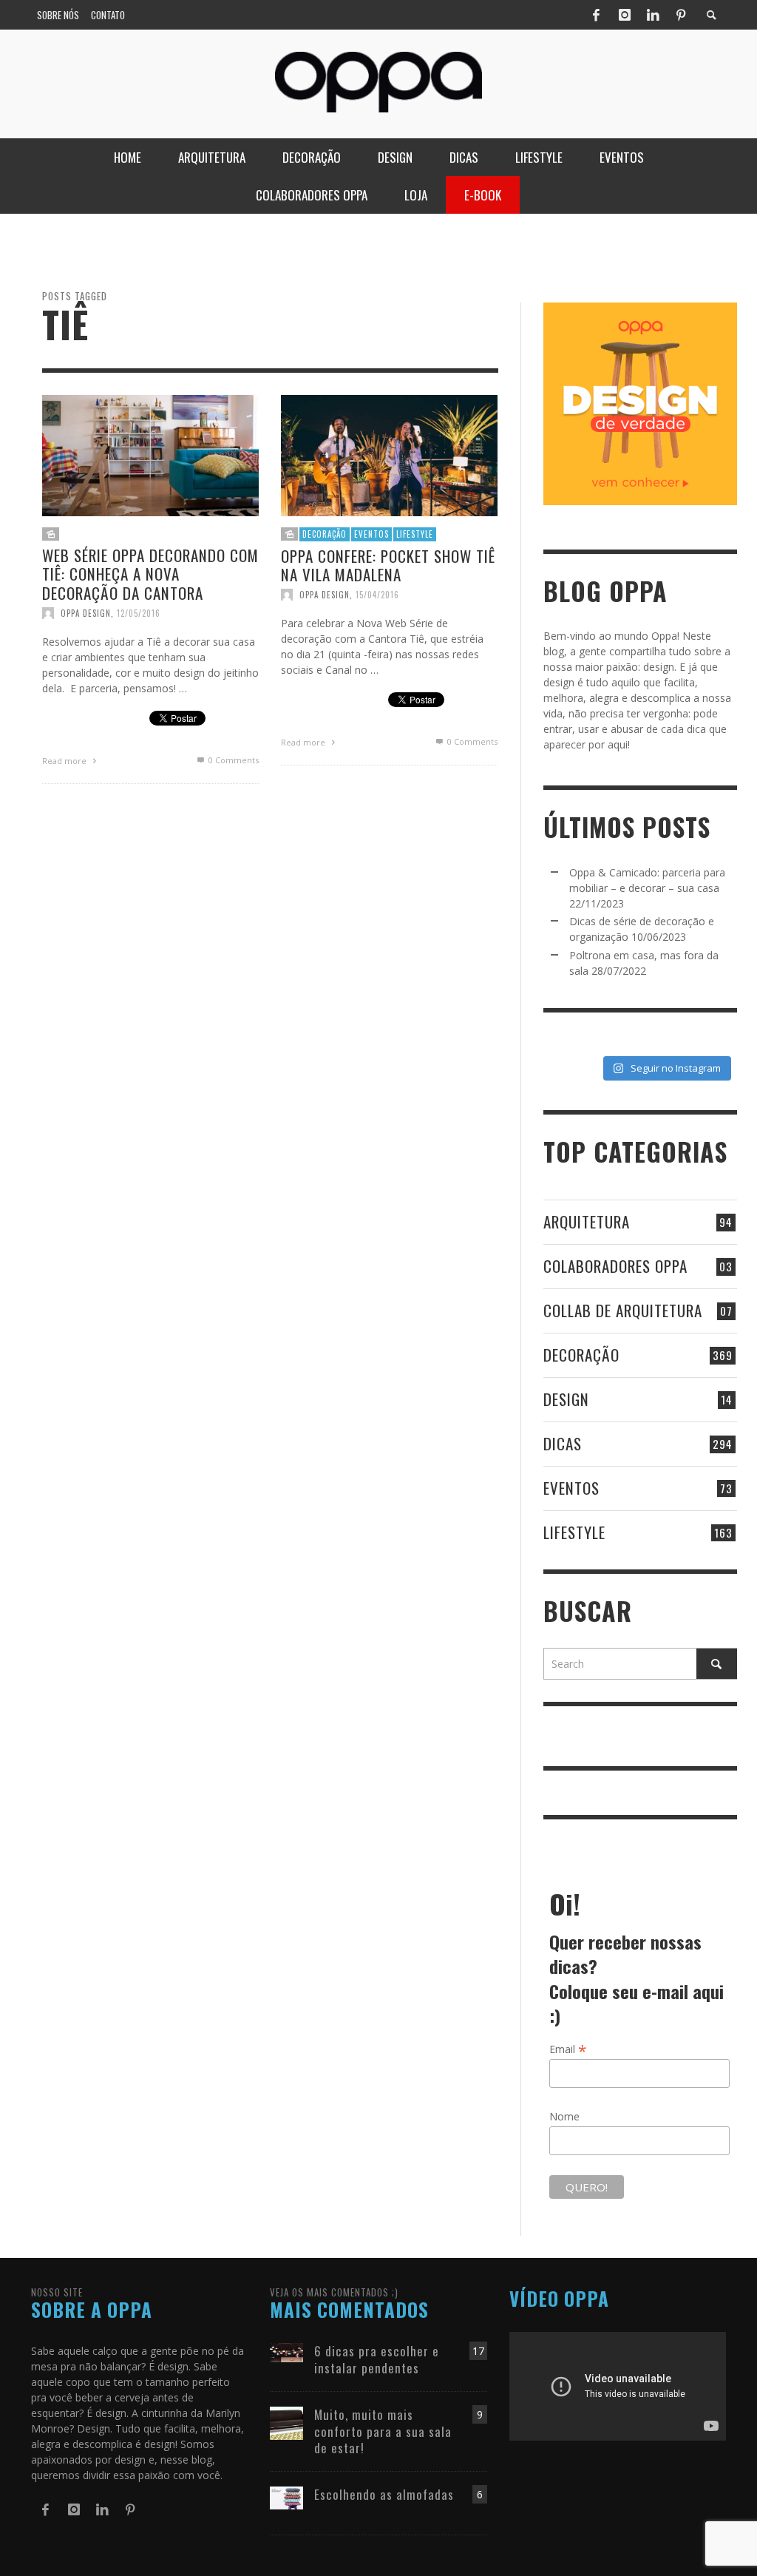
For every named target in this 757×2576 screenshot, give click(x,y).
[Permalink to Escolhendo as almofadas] (286, 2496)
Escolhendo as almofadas (384, 2494)
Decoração (325, 534)
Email (568, 2049)
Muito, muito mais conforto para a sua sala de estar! (383, 2431)
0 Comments (232, 759)
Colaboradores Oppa (615, 1266)
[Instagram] (625, 15)
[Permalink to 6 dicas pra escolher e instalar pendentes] (286, 2352)
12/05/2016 (139, 612)
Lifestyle (415, 534)
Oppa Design (86, 612)
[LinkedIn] (653, 15)
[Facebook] (596, 15)
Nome (564, 2116)
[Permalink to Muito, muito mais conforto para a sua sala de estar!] (286, 2423)
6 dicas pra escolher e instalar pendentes (377, 2359)
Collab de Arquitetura (623, 1310)
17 (478, 2351)
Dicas (563, 1443)
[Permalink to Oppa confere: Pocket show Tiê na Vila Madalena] (389, 454)
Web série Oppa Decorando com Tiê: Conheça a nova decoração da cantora (150, 574)
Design (566, 1399)
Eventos (371, 534)
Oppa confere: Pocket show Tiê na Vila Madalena (388, 565)
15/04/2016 (377, 595)
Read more (65, 760)
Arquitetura (587, 1221)
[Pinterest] (681, 15)
